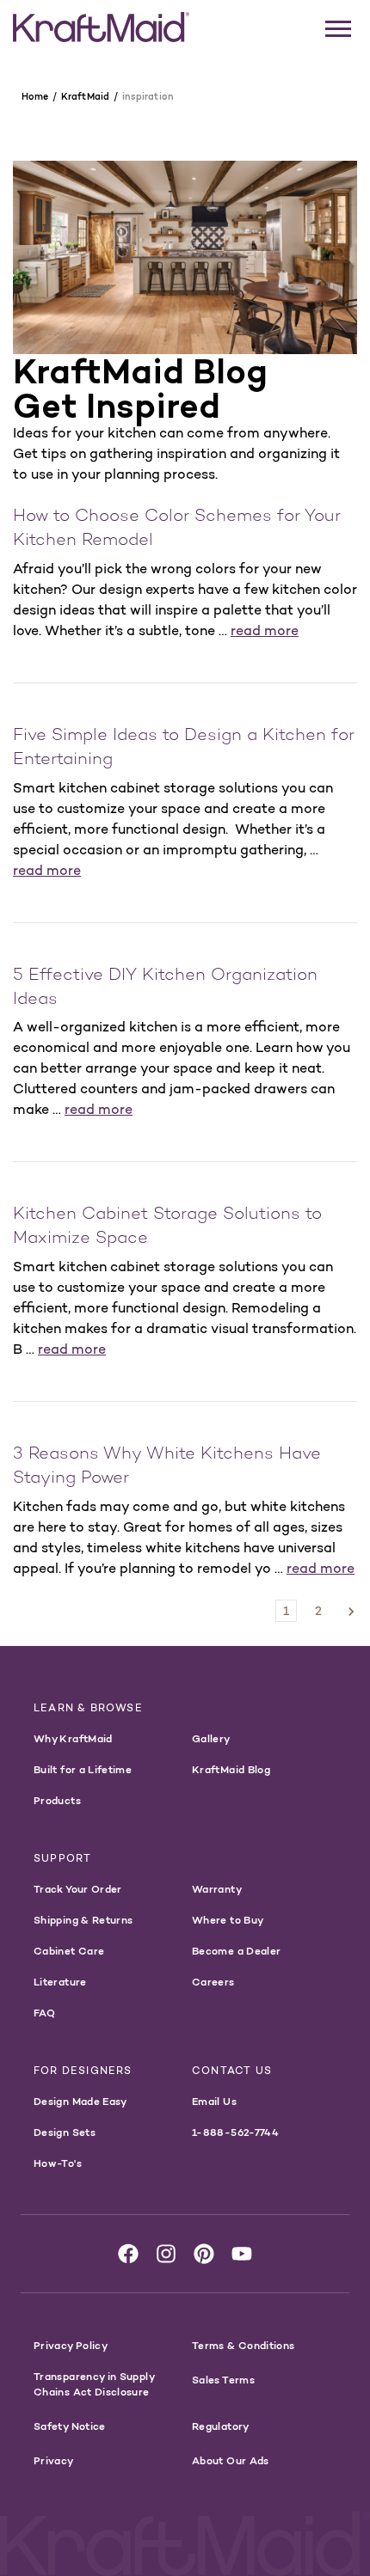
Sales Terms (223, 2380)
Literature (60, 1982)
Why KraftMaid (73, 1738)
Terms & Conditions (243, 2345)
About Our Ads (231, 2460)
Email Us (214, 2101)
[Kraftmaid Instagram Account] (166, 2254)
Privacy (54, 2460)
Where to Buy (228, 1920)
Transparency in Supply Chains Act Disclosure (94, 2384)
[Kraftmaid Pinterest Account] (204, 2254)
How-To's (58, 2163)
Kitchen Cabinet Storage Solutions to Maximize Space (167, 1227)
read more (265, 630)
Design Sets (65, 2132)
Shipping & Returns (83, 1920)
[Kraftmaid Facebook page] (128, 2254)
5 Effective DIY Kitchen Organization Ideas (165, 988)
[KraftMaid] (101, 28)
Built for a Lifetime (83, 1769)
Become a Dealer (236, 1951)
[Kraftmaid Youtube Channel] (242, 2254)
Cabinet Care (69, 1951)
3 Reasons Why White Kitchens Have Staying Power (167, 1467)
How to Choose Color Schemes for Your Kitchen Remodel (177, 529)
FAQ (44, 2013)
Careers (213, 1982)
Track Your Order (78, 1889)
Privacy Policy (71, 2345)
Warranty (217, 1889)
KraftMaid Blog (231, 1769)
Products (57, 1800)
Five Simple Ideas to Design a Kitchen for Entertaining (184, 748)
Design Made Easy (80, 2101)
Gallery (211, 1738)
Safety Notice (70, 2426)
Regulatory (221, 2426)
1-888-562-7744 (235, 2132)
